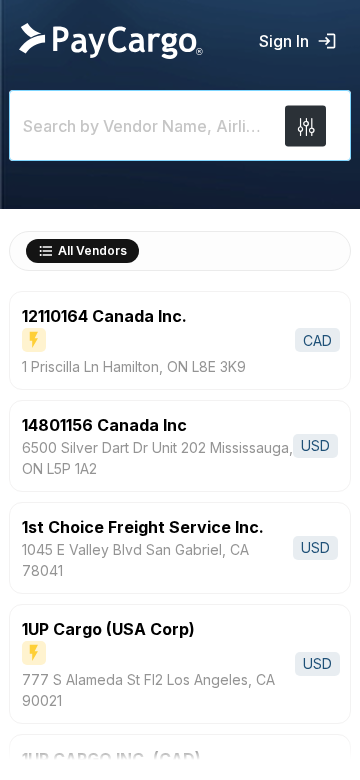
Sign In (284, 41)
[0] (305, 125)
